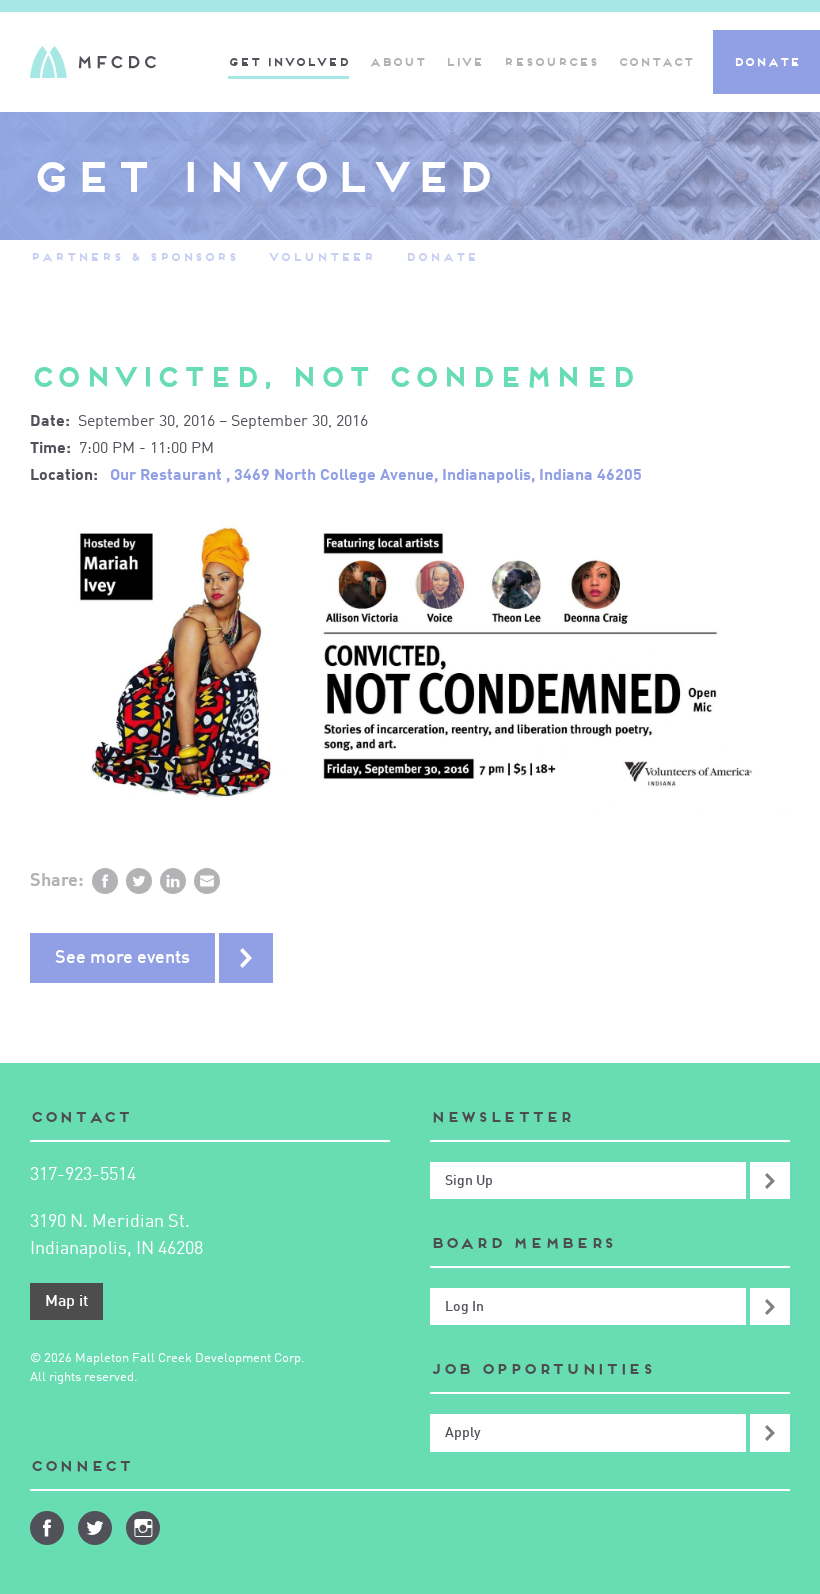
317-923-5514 (83, 1175)
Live (464, 61)
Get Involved (288, 61)
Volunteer (321, 256)
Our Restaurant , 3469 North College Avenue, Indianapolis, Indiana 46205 (376, 476)
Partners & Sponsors (134, 256)
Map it (66, 1302)
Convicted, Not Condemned (333, 376)
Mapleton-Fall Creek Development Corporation (93, 62)
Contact (655, 61)
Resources (550, 61)
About (397, 61)
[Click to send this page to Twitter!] (139, 881)
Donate (766, 61)
